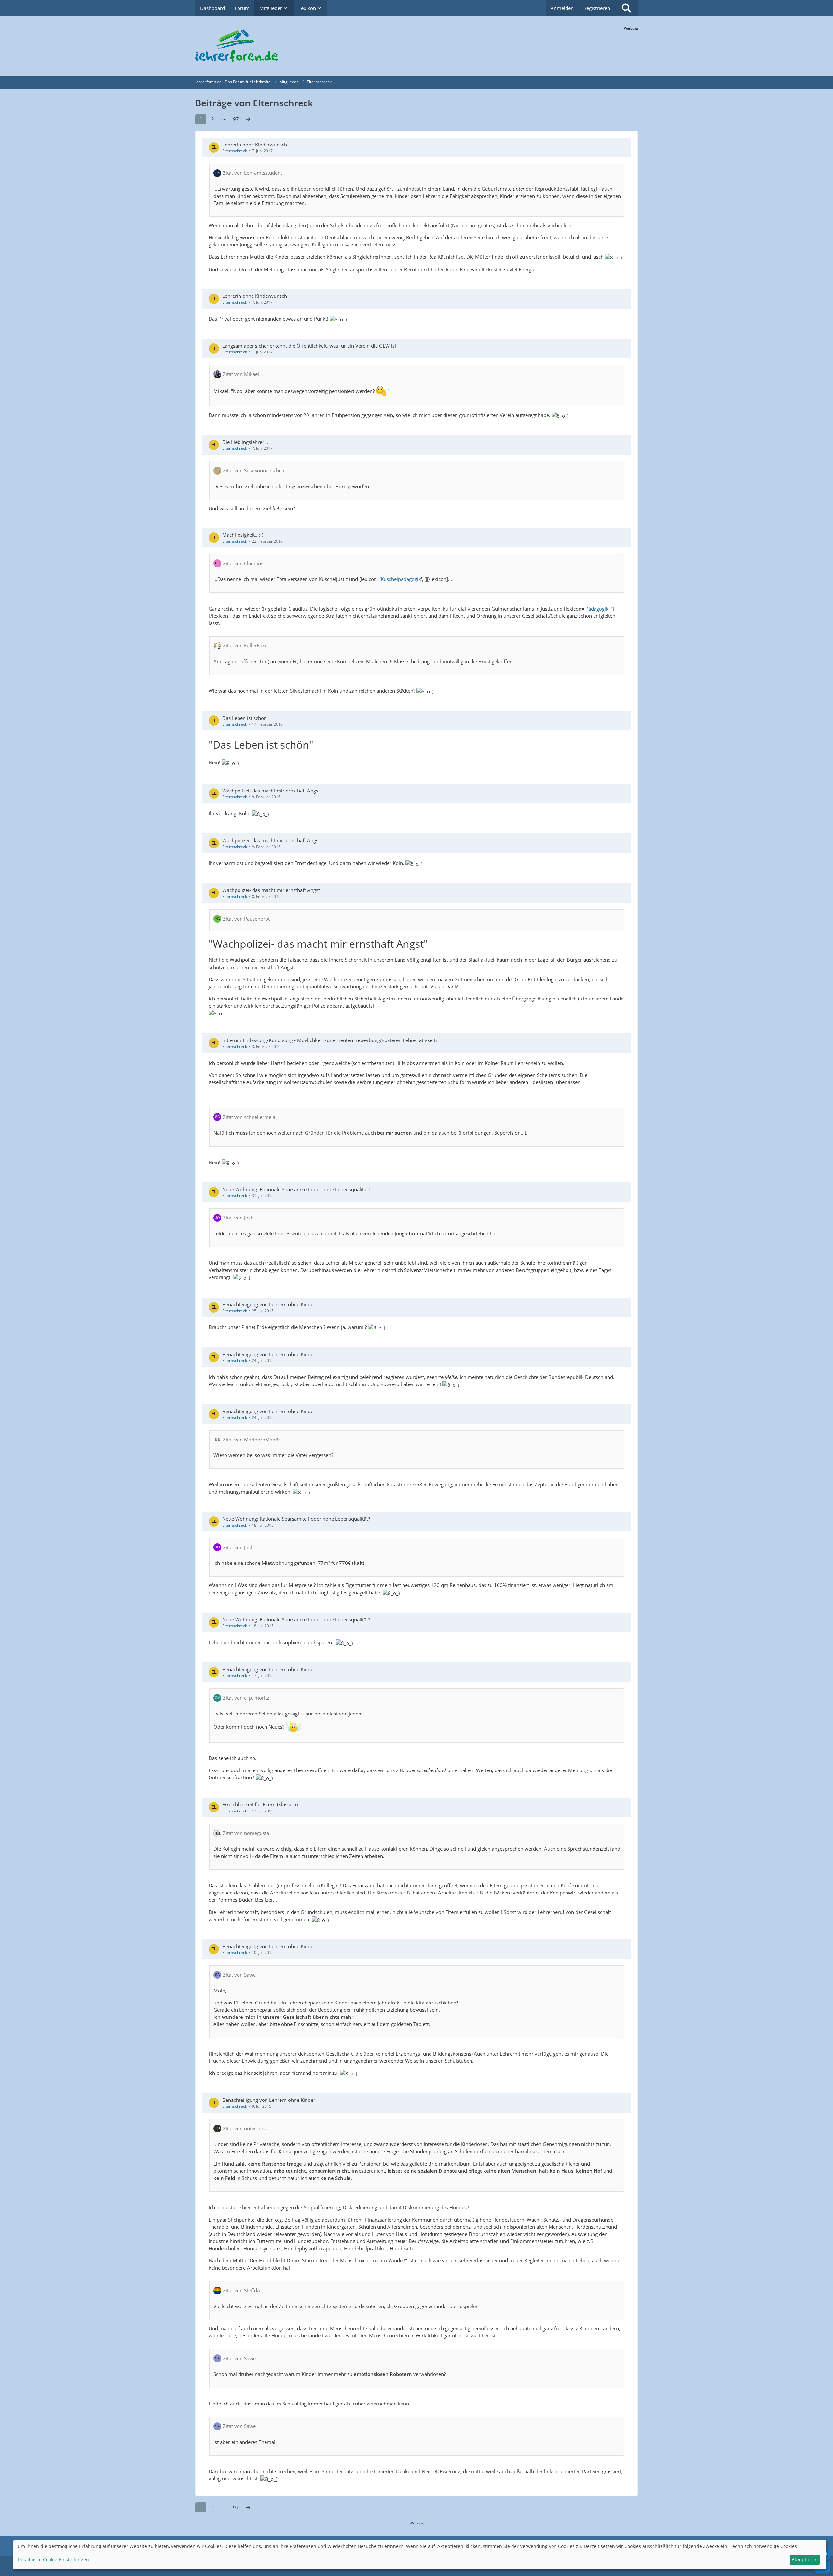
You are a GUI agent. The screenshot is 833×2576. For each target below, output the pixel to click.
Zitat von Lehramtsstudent (253, 173)
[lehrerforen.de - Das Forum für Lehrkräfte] (416, 46)
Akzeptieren (805, 2560)
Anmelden (562, 8)
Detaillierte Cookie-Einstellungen (53, 2560)
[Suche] (626, 8)
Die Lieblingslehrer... (245, 442)
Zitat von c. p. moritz (246, 1698)
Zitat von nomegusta (246, 1833)
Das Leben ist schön (245, 718)
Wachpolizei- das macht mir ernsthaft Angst (271, 791)
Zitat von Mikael (241, 374)
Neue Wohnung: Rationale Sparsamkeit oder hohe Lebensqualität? (296, 1189)
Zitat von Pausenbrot (246, 919)
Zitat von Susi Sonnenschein (254, 470)
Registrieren (597, 8)
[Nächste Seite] (248, 119)
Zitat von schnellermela (249, 1117)
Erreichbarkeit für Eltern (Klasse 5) (260, 1804)
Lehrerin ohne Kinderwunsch (255, 145)
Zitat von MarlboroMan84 (252, 1440)
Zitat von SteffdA (242, 2290)
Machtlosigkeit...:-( (243, 535)
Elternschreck (235, 151)
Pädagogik (597, 609)
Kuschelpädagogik (401, 579)
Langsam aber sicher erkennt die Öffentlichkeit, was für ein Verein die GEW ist (309, 346)
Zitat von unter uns (244, 2128)
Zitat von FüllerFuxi (245, 645)
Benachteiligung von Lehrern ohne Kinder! (269, 1304)
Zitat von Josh (238, 1218)
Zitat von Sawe (239, 1975)
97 (236, 119)
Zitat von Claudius (243, 563)
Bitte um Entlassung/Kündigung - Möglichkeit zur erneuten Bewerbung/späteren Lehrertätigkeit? (330, 1040)
